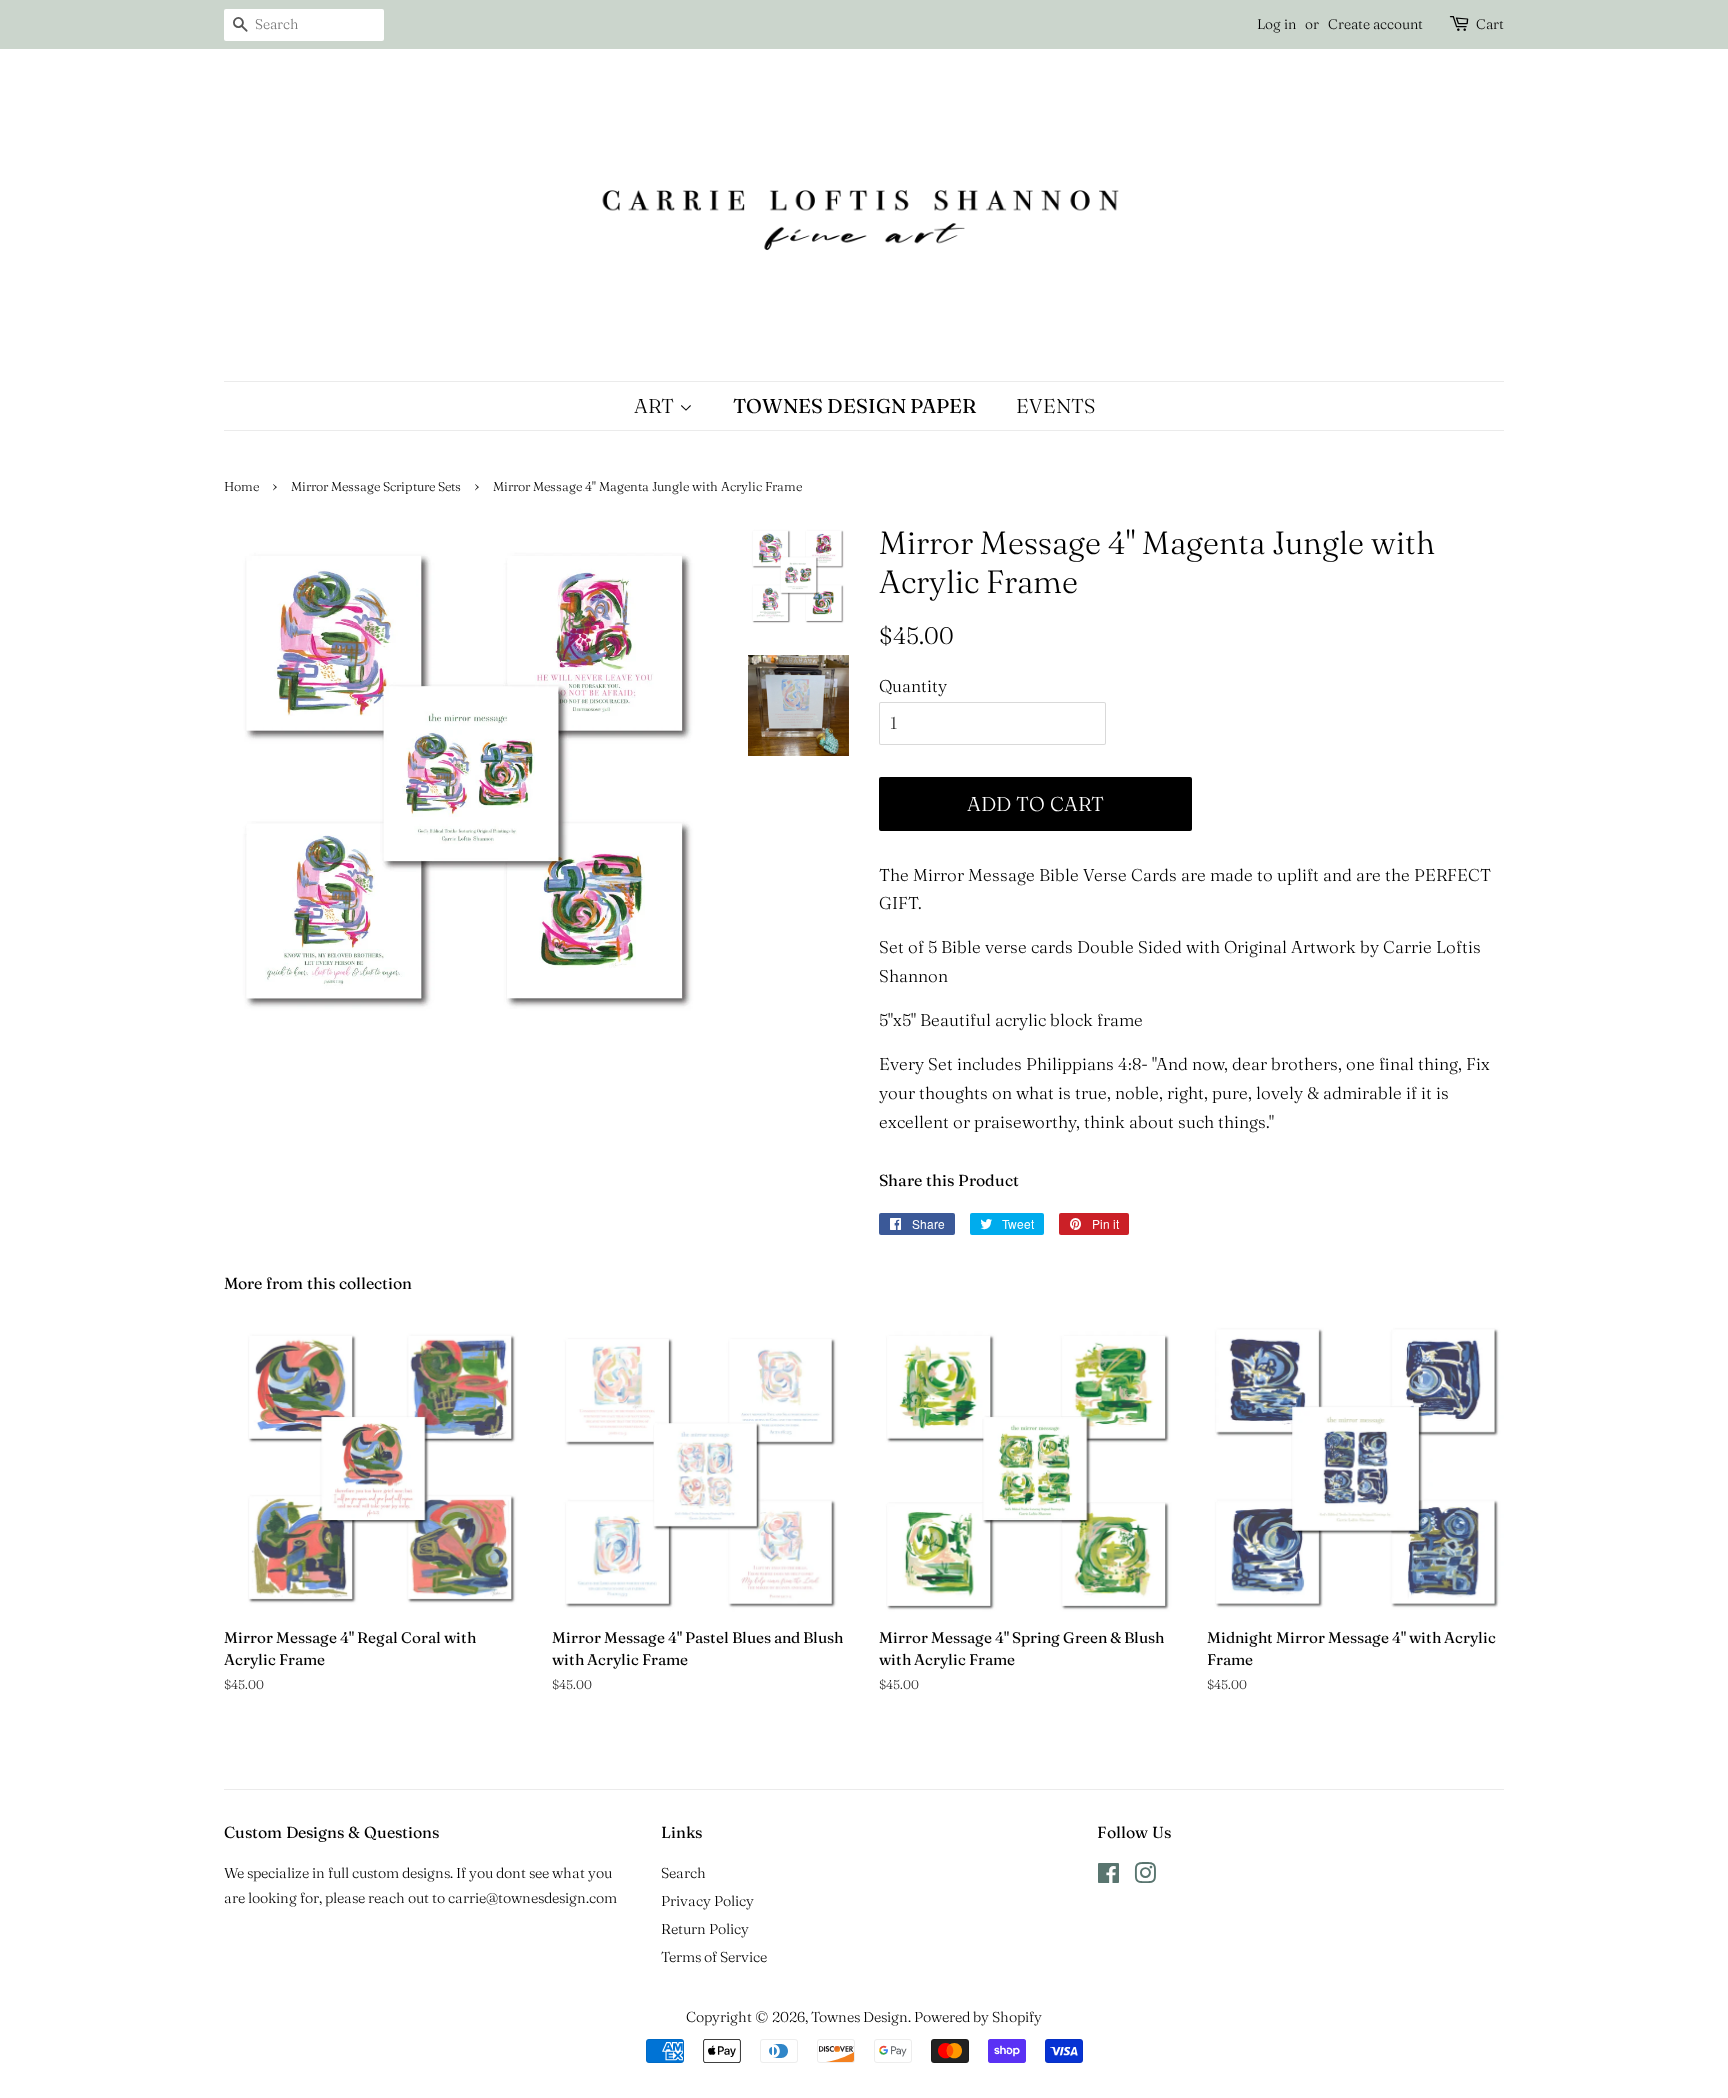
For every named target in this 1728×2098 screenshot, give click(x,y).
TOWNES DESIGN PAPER (854, 405)
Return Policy (705, 1929)
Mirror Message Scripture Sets (376, 486)
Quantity (913, 685)
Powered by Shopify (978, 2017)
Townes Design (859, 2017)
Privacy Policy (707, 1901)
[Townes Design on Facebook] (1108, 1877)
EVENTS (1055, 405)
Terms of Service (714, 1957)
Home (241, 486)
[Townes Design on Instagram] (1145, 1877)
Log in (1276, 24)
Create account (1375, 24)
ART (656, 405)
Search (683, 1873)
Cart (1490, 24)
